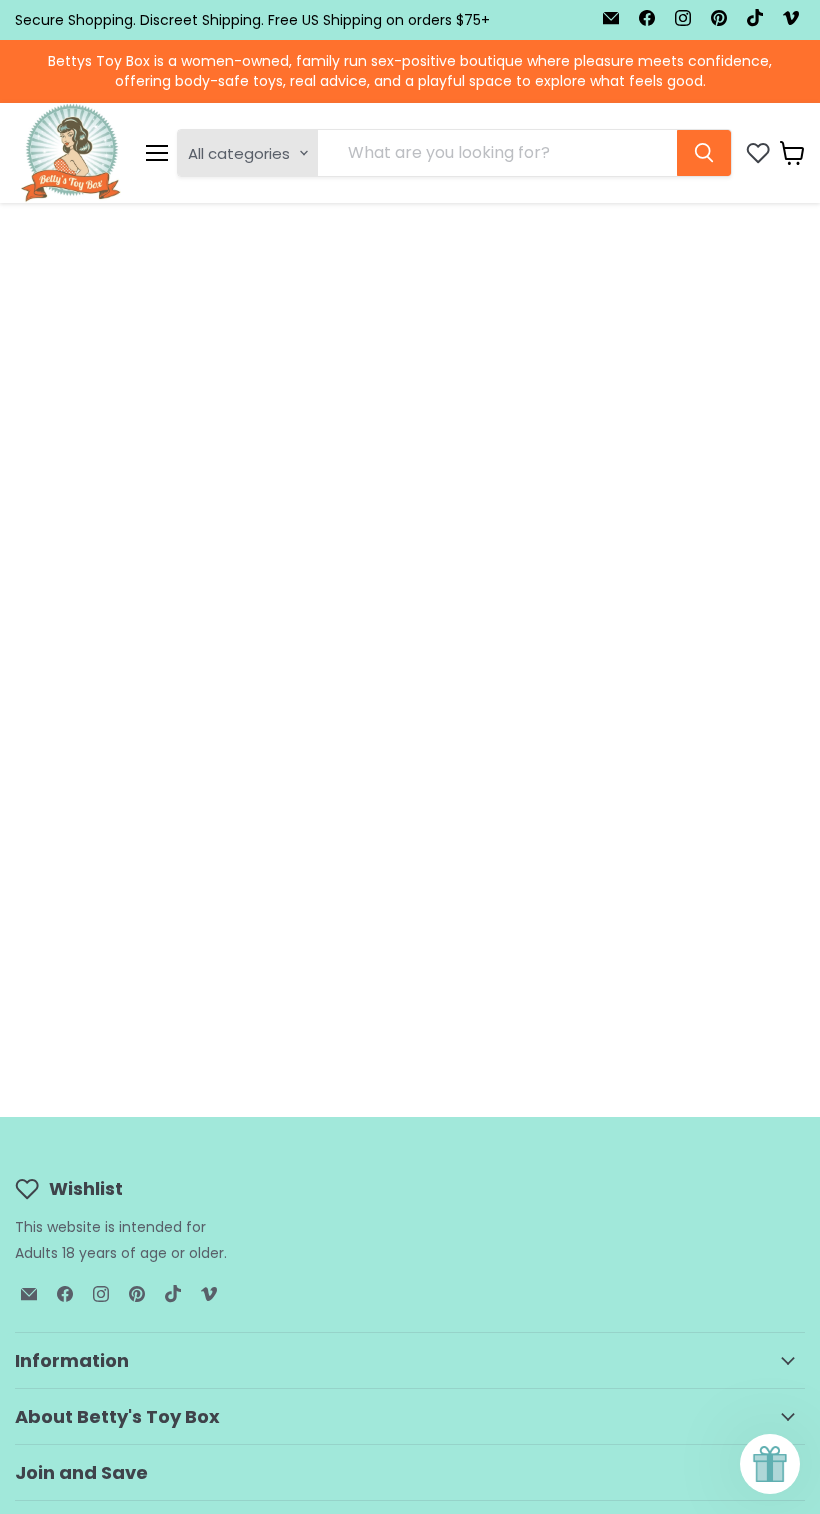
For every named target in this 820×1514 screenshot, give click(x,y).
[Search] (704, 153)
